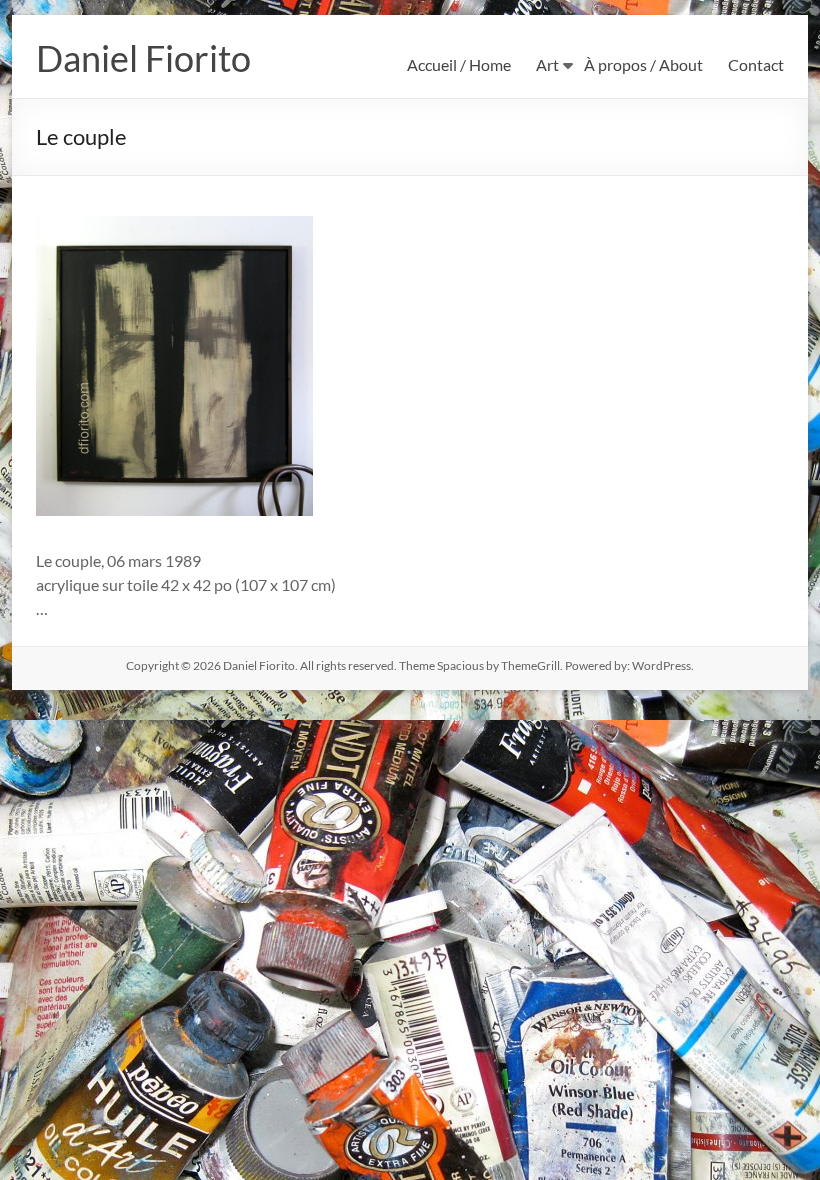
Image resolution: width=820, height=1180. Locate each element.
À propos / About (643, 64)
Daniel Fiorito (143, 58)
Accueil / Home (459, 64)
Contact (756, 64)
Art (547, 64)
